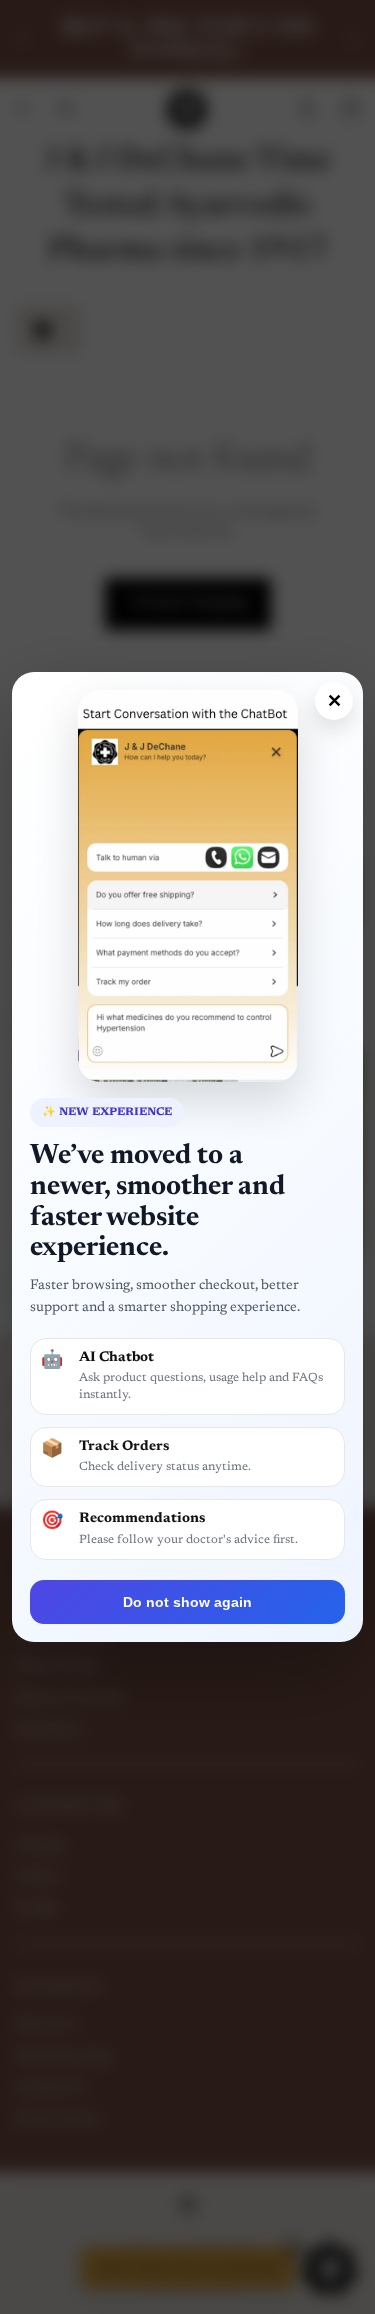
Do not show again (187, 1602)
